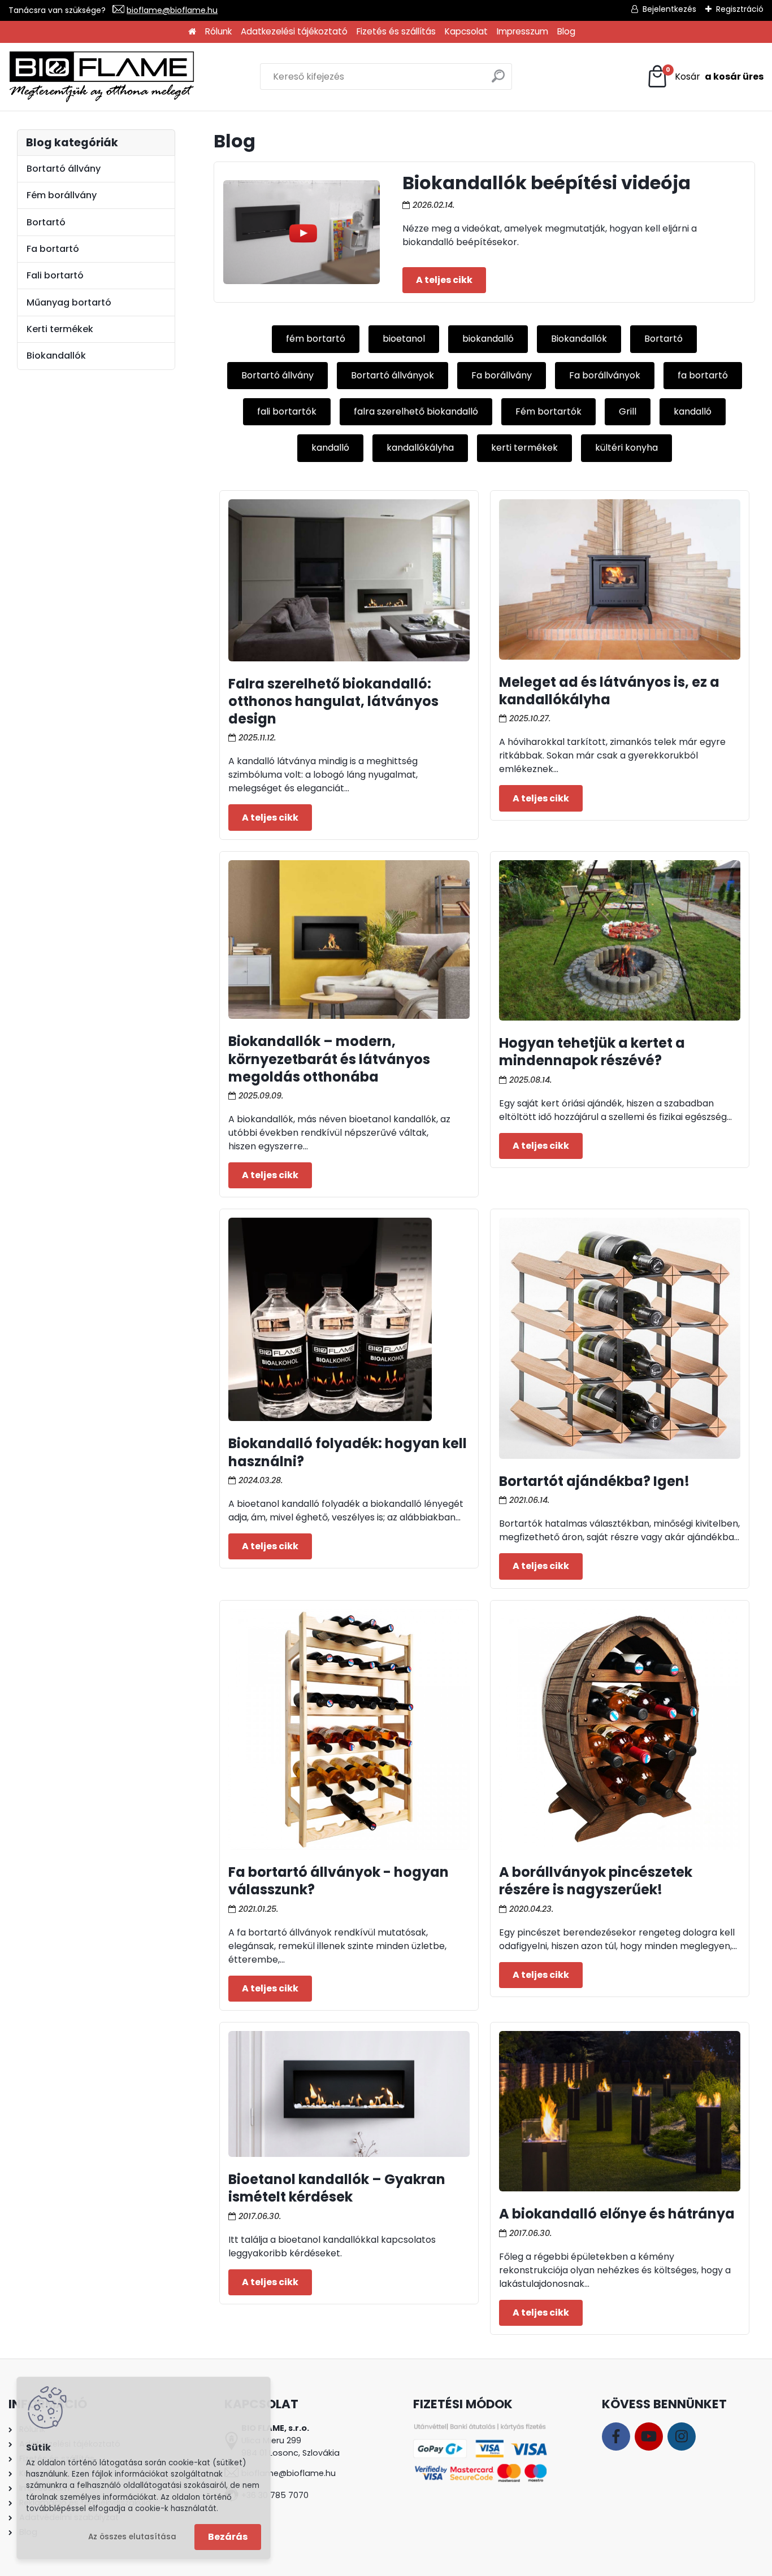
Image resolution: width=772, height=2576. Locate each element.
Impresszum (522, 31)
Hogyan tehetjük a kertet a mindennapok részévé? (592, 1052)
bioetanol (404, 339)
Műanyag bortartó (69, 302)
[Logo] (102, 77)
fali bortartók (287, 411)
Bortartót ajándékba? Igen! (594, 1481)
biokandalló (488, 339)
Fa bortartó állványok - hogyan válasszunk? (339, 1881)
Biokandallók (579, 339)
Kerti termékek (60, 329)
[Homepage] (192, 32)
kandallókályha (420, 448)
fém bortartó (316, 339)
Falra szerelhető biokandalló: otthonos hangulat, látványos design (333, 701)
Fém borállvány (62, 195)
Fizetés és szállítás (396, 31)
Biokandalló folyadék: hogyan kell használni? (348, 1452)
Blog (566, 31)
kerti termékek (524, 448)
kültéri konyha (626, 448)
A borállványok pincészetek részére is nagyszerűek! (596, 1881)
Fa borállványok (605, 375)
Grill (628, 411)
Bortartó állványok (392, 375)
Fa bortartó (53, 249)
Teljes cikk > (444, 280)
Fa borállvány (502, 375)
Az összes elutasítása (132, 2537)
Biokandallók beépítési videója (547, 183)
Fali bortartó (55, 275)
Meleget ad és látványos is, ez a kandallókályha (609, 691)
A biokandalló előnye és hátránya (617, 2214)
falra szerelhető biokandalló (416, 411)
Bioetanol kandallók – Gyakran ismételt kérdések (337, 2188)
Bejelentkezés (669, 9)
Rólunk (218, 31)
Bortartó (663, 339)
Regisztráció (740, 9)
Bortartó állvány (277, 375)
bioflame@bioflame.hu (172, 10)
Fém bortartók (548, 411)
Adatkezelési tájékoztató (294, 31)
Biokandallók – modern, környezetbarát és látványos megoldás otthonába (329, 1059)
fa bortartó (703, 375)
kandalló (693, 411)
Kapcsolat (466, 31)
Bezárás (228, 2537)
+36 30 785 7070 (275, 2495)
